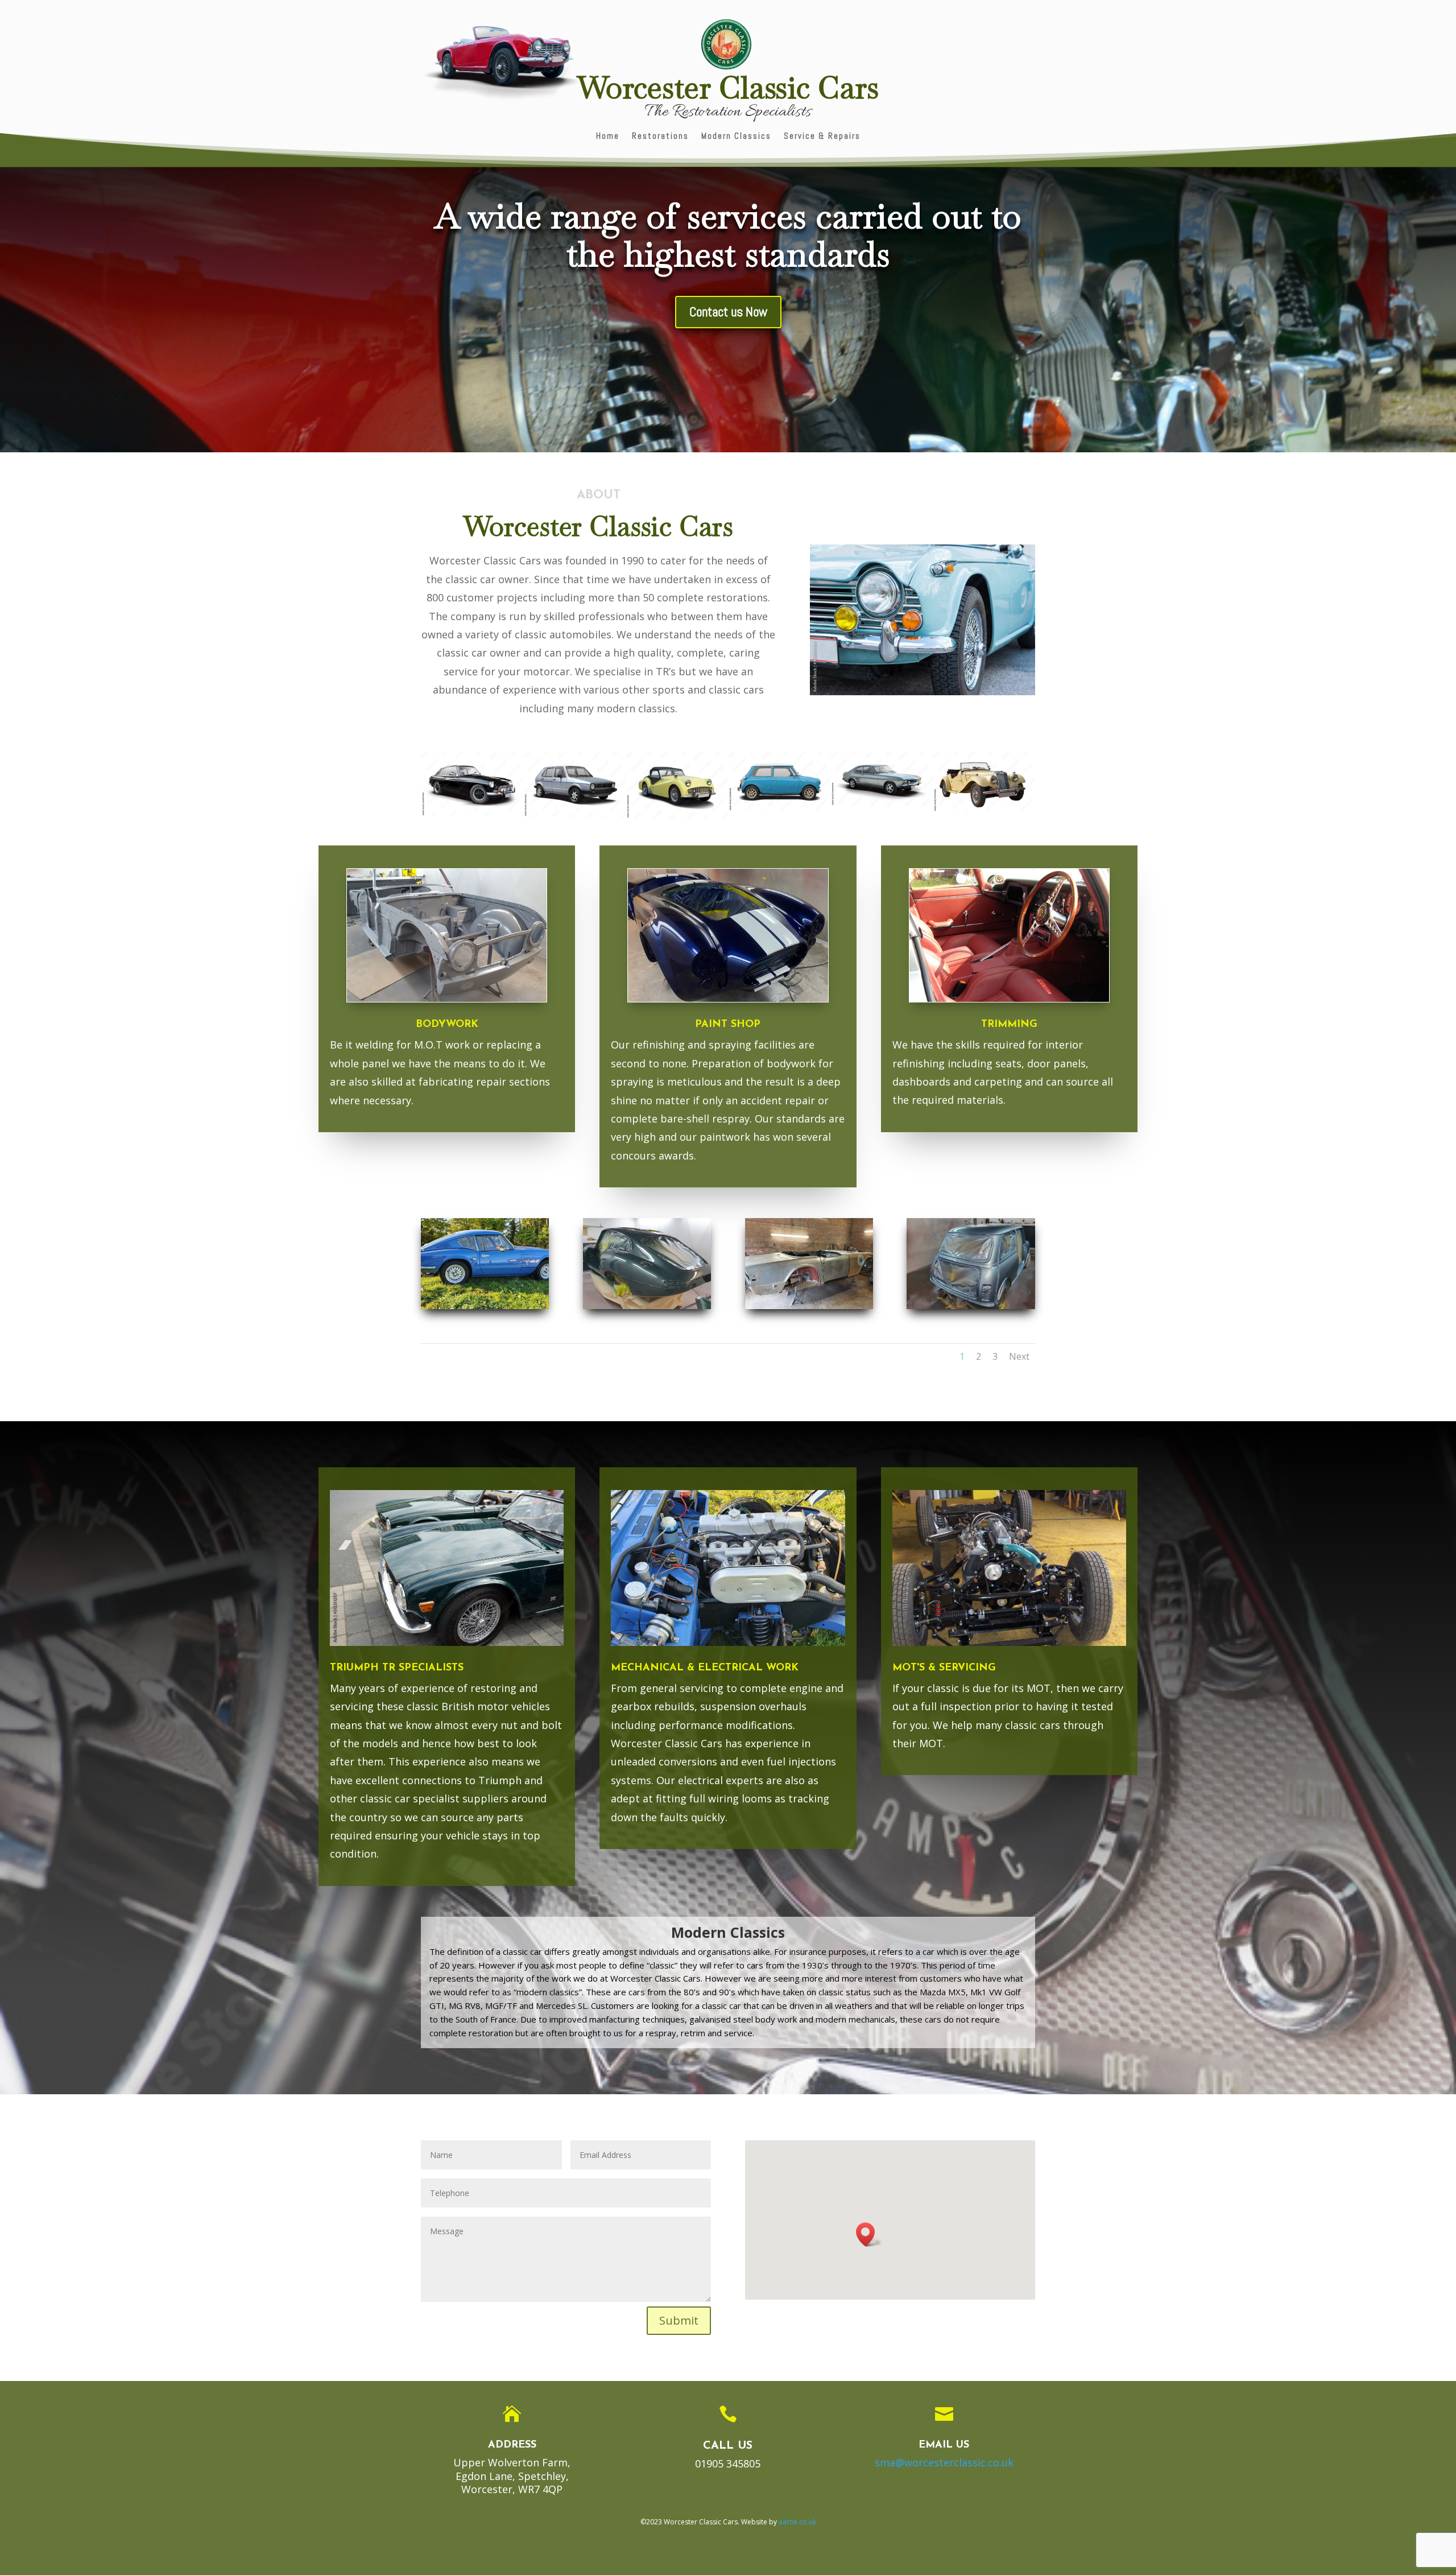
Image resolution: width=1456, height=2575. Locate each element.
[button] (869, 2234)
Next (1019, 1356)
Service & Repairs (822, 137)
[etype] (647, 1306)
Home (608, 137)
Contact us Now (728, 312)
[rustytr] (809, 1306)
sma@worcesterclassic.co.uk (944, 2462)
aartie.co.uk (797, 2522)
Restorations (660, 137)
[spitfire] (485, 1306)
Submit (679, 2320)
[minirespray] (971, 1306)
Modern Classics (736, 137)
